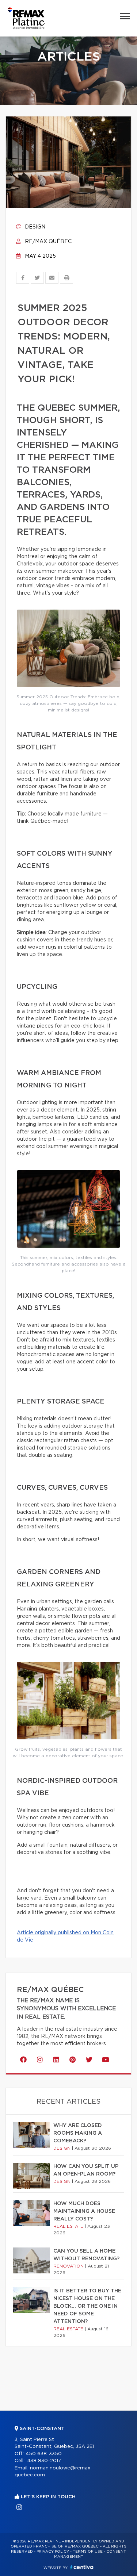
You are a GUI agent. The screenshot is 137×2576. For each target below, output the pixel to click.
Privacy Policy (53, 2552)
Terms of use (88, 2552)
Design (34, 227)
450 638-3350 (44, 2454)
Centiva (82, 2567)
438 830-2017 (44, 2461)
